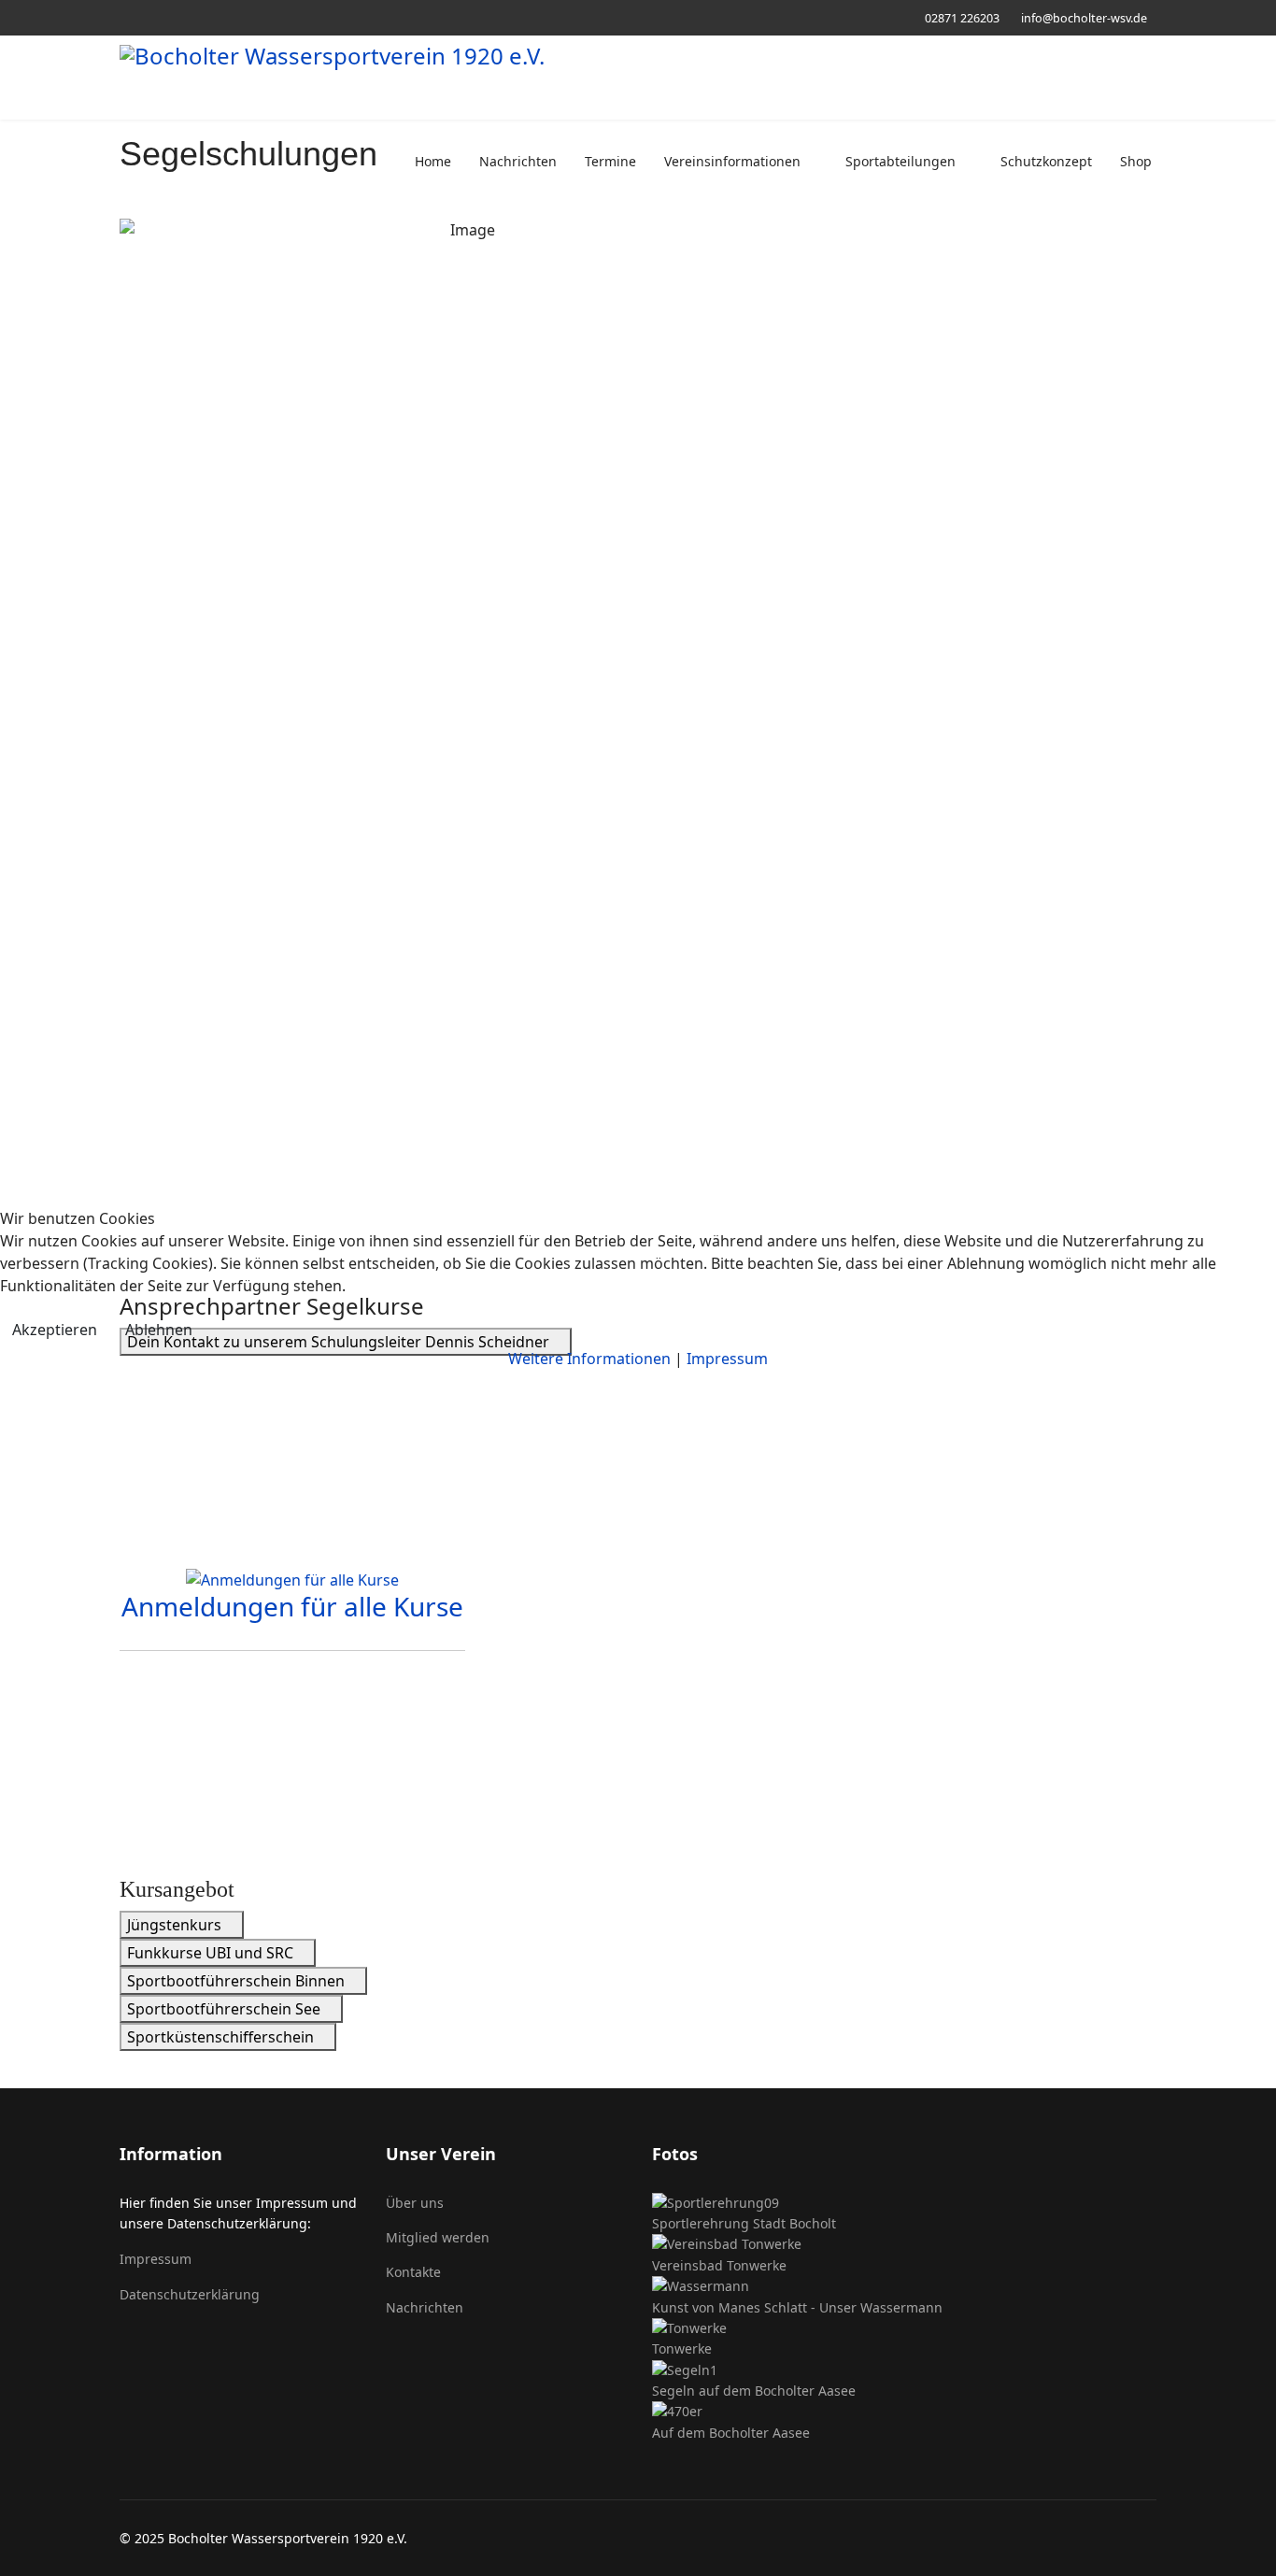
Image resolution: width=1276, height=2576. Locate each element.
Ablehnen (159, 1330)
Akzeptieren (55, 1330)
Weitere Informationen (589, 1359)
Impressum (727, 1359)
